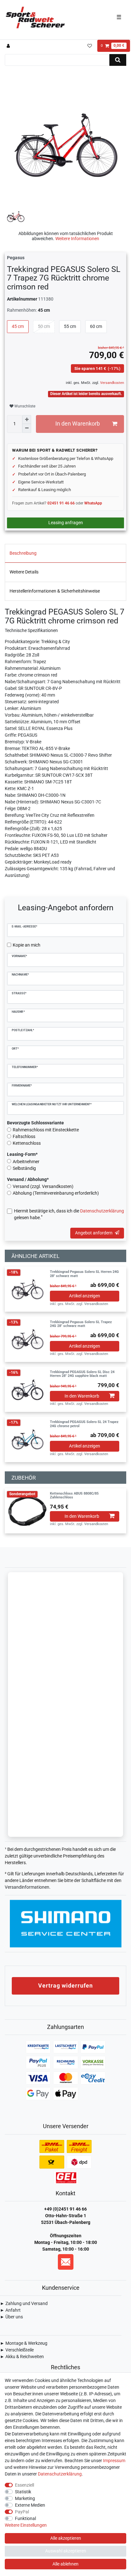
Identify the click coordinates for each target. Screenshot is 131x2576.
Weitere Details (24, 572)
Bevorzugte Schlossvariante (35, 1123)
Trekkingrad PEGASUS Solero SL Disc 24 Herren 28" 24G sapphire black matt (82, 1374)
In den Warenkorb (78, 424)
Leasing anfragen (66, 523)
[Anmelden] (9, 46)
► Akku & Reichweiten (22, 2357)
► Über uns (11, 2317)
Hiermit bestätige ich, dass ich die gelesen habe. (69, 1214)
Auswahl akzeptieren (66, 2551)
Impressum (114, 2461)
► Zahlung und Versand (24, 2303)
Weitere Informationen (77, 239)
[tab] (65, 553)
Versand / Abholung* (28, 1179)
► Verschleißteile (17, 2350)
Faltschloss (24, 1136)
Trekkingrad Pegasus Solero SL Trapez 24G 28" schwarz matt (81, 1324)
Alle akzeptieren (66, 2538)
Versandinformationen (27, 1887)
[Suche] (118, 60)
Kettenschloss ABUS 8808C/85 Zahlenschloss (74, 1496)
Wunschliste (24, 406)
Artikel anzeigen (85, 1296)
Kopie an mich (27, 945)
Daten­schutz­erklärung (60, 2474)
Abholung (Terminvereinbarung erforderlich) (56, 1193)
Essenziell (24, 2485)
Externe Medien (30, 2505)
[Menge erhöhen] (27, 420)
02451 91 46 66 (61, 503)
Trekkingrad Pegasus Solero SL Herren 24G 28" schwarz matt (84, 1274)
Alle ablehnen (65, 2564)
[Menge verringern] (27, 428)
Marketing (25, 2498)
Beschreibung (23, 553)
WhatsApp (93, 503)
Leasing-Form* (22, 1154)
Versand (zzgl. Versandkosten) (43, 1186)
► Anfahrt (10, 2310)
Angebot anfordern (94, 1233)
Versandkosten (112, 383)
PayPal (22, 2512)
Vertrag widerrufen (65, 1986)
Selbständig (24, 1168)
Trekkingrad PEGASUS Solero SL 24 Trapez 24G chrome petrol (84, 1424)
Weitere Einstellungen (26, 2525)
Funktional (25, 2518)
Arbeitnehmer (26, 1162)
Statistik (23, 2492)
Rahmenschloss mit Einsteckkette (46, 1130)
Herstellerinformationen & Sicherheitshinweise (55, 591)
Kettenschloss (27, 1143)
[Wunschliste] (90, 46)
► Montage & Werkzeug (24, 2343)
